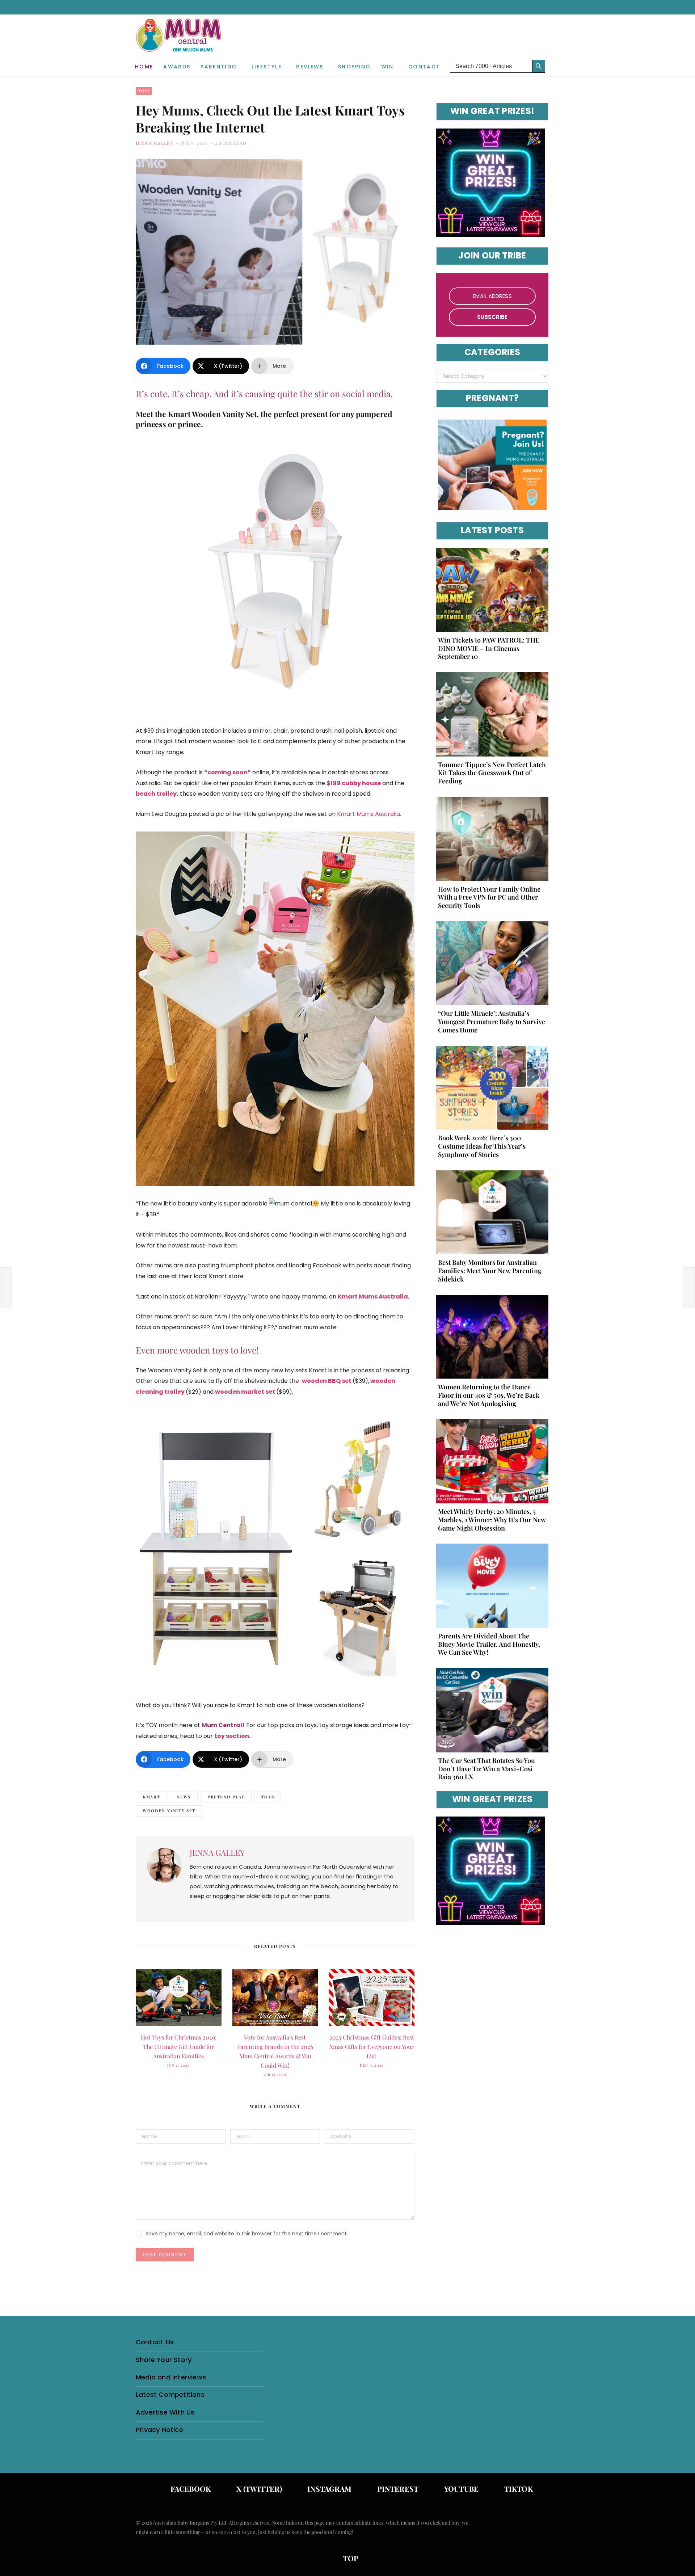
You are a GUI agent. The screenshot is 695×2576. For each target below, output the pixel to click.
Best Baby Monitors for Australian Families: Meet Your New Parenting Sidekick (490, 1271)
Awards (177, 67)
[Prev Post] (6, 1288)
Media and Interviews (171, 2377)
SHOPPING (355, 67)
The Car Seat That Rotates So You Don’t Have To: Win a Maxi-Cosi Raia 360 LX (486, 1769)
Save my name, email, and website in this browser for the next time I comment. (247, 2234)
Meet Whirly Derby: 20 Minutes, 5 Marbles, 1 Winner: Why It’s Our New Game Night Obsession (492, 1520)
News (184, 1797)
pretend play (226, 1797)
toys (268, 1797)
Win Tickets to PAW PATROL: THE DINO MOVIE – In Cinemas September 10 (489, 648)
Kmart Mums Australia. (369, 814)
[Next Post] (689, 1288)
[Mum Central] (180, 43)
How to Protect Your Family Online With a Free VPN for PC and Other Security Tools (489, 897)
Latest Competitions (170, 2394)
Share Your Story (164, 2360)
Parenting (219, 67)
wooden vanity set (169, 1811)
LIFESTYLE (267, 67)
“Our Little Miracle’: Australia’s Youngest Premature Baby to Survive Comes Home (492, 1022)
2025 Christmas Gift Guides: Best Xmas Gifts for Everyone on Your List (372, 2047)
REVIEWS (310, 67)
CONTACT (424, 67)
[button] (554, 61)
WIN (387, 67)
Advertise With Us (165, 2412)
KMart (151, 1797)
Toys (144, 91)
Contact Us (155, 2342)
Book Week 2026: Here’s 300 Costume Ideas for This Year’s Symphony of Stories (482, 1146)
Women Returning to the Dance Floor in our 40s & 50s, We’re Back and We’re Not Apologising (489, 1395)
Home (144, 67)
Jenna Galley (155, 143)
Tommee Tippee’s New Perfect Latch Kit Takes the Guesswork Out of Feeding (492, 773)
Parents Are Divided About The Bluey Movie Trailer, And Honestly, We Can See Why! (489, 1644)
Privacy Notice (159, 2430)
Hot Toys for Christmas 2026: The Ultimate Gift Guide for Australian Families (179, 2047)
